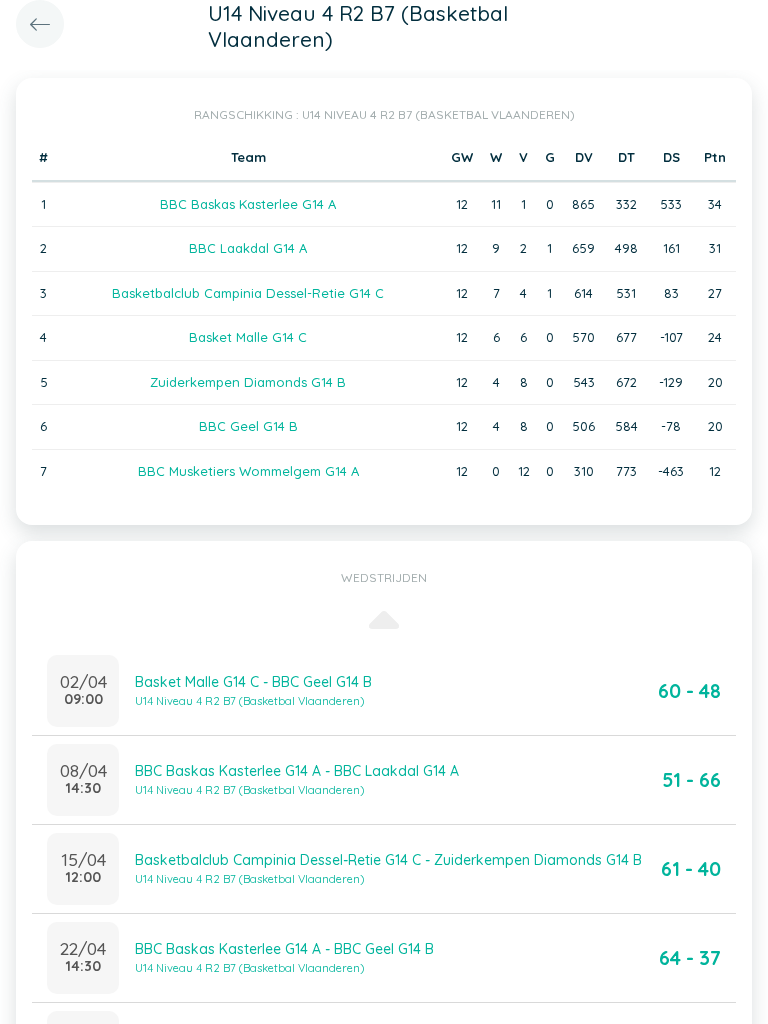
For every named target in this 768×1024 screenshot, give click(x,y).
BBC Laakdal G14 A (248, 248)
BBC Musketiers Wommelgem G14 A (248, 471)
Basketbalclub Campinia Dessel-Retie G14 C (248, 293)
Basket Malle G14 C (248, 337)
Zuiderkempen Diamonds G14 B (248, 382)
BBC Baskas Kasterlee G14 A (248, 204)
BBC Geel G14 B (248, 426)
